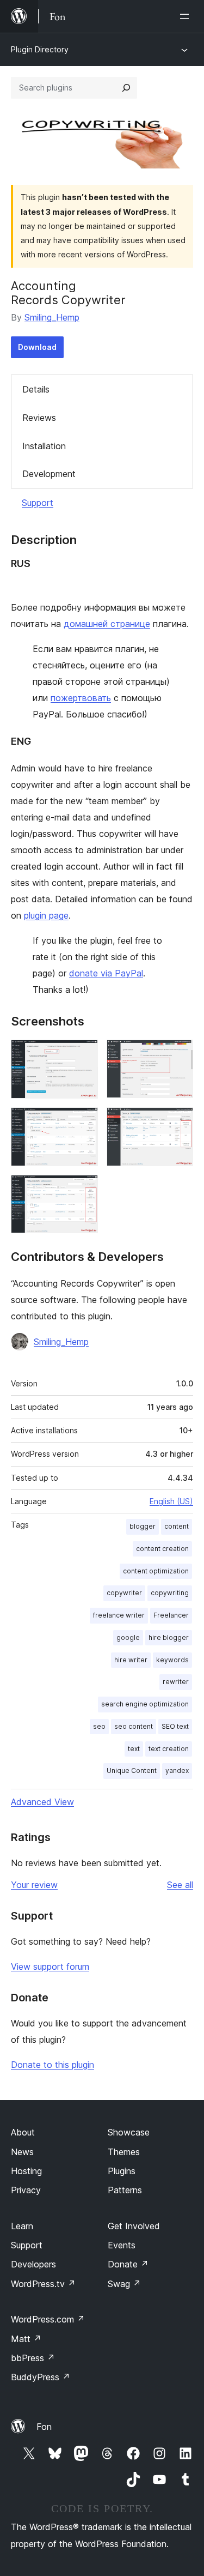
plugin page (46, 915)
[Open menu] (187, 16)
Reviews (39, 418)
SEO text (175, 1726)
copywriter (124, 1593)
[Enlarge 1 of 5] (83, 1054)
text (134, 1749)
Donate (128, 2264)
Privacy (26, 2190)
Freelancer (171, 1615)
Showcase (129, 2132)
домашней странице (107, 624)
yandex (177, 1770)
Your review (34, 1885)
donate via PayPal (106, 973)
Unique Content (132, 1770)
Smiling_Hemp (52, 317)
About (23, 2132)
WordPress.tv (43, 2284)
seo (99, 1726)
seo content (134, 1726)
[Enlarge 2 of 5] (178, 1054)
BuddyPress (41, 2377)
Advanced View (42, 1802)
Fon (44, 2427)
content (177, 1526)
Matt (26, 2339)
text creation (169, 1749)
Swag (124, 2284)
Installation (44, 446)
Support (38, 503)
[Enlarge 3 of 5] (83, 1122)
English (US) (171, 1501)
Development (49, 474)
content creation (162, 1549)
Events (122, 2245)
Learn (22, 2226)
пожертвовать (81, 698)
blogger (143, 1526)
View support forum (50, 1966)
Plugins (122, 2171)
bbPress (33, 2358)
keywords (172, 1660)
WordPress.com (48, 2319)
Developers (33, 2264)
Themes (124, 2152)
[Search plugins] (126, 88)
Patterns (125, 2190)
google (128, 1637)
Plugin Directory (40, 49)
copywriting (170, 1593)
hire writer (131, 1660)
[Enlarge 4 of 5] (178, 1122)
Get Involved (134, 2226)
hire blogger (169, 1637)
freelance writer (119, 1615)
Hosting (26, 2171)
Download (37, 347)
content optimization (156, 1571)
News (22, 2152)
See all (180, 1885)
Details (36, 389)
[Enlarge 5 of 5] (83, 1190)
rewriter (176, 1682)
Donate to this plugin (52, 2065)
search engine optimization (145, 1704)
